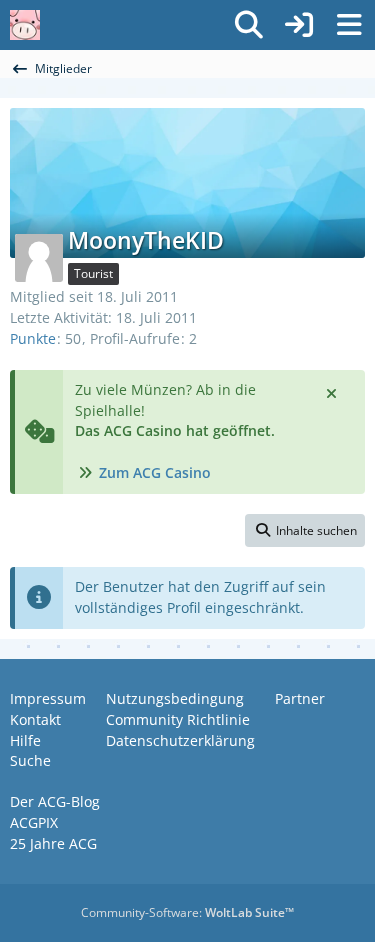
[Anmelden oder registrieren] (299, 25)
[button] (305, 531)
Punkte (33, 338)
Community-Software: (187, 912)
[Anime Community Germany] (25, 25)
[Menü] (349, 25)
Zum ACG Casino (155, 472)
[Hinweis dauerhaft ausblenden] (333, 392)
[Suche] (249, 25)
